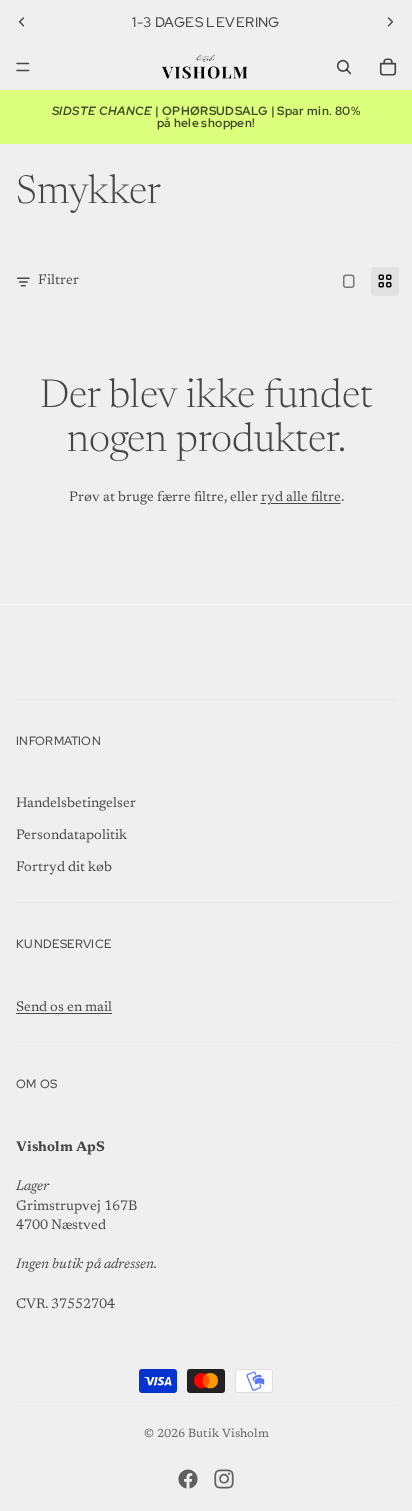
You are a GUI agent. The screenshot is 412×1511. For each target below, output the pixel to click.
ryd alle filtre (301, 498)
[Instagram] (224, 1479)
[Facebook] (188, 1479)
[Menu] (23, 67)
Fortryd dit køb (64, 868)
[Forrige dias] (22, 22)
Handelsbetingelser (76, 804)
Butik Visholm (228, 1434)
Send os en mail (64, 1008)
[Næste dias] (390, 22)
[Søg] (344, 67)
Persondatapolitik (71, 836)
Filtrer (58, 281)
